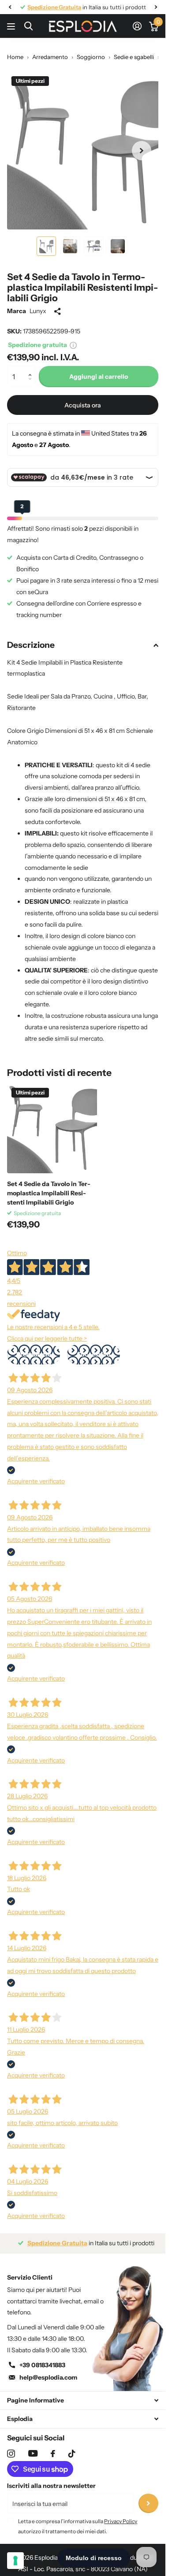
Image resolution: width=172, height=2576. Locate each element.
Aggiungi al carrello (99, 370)
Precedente (34, 1348)
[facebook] (53, 2447)
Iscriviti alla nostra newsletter (51, 2479)
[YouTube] (33, 2447)
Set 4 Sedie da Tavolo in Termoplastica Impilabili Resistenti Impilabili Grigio (49, 1186)
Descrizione (31, 638)
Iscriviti (148, 2497)
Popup (73, 338)
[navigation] (10, 7)
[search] (28, 26)
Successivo (93, 1348)
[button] (32, 362)
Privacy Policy (121, 2515)
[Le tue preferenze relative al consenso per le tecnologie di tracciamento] (15, 2561)
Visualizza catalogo (12, 26)
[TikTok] (72, 2447)
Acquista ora (83, 399)
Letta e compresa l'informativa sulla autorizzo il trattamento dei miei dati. (78, 2519)
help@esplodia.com (48, 2371)
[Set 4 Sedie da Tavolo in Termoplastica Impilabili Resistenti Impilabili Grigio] (52, 1122)
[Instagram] (11, 2447)
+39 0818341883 (42, 2358)
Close (83, 2394)
